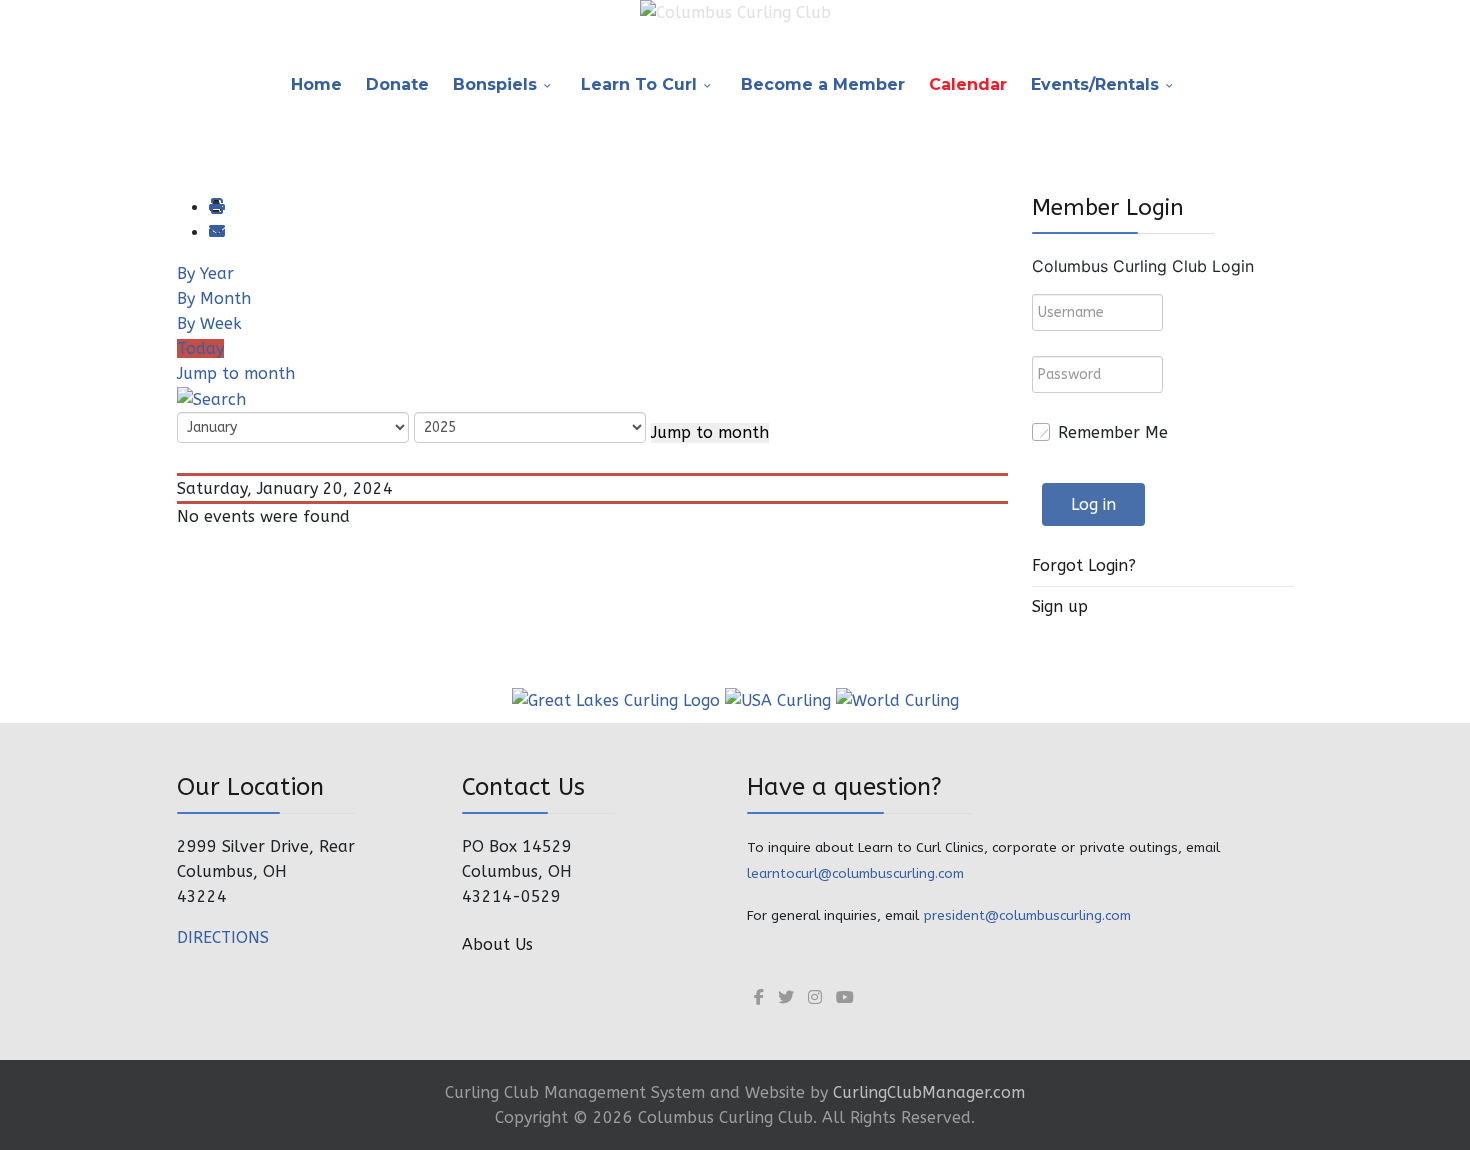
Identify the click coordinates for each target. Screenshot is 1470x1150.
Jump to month (236, 373)
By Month (214, 298)
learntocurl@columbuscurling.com (855, 873)
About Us (497, 944)
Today (200, 348)
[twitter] (786, 997)
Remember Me (1113, 432)
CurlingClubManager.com (929, 1092)
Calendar (968, 84)
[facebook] (759, 997)
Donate (397, 84)
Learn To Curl (639, 84)
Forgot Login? (1084, 565)
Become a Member (823, 84)
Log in (1093, 504)
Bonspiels (495, 84)
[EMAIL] (216, 232)
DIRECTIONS (223, 937)
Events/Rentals (1095, 84)
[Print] (216, 207)
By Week (209, 323)
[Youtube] (845, 997)
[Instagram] (815, 997)
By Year (205, 273)
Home (316, 84)
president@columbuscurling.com (1027, 915)
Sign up (1060, 606)
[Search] (211, 398)
